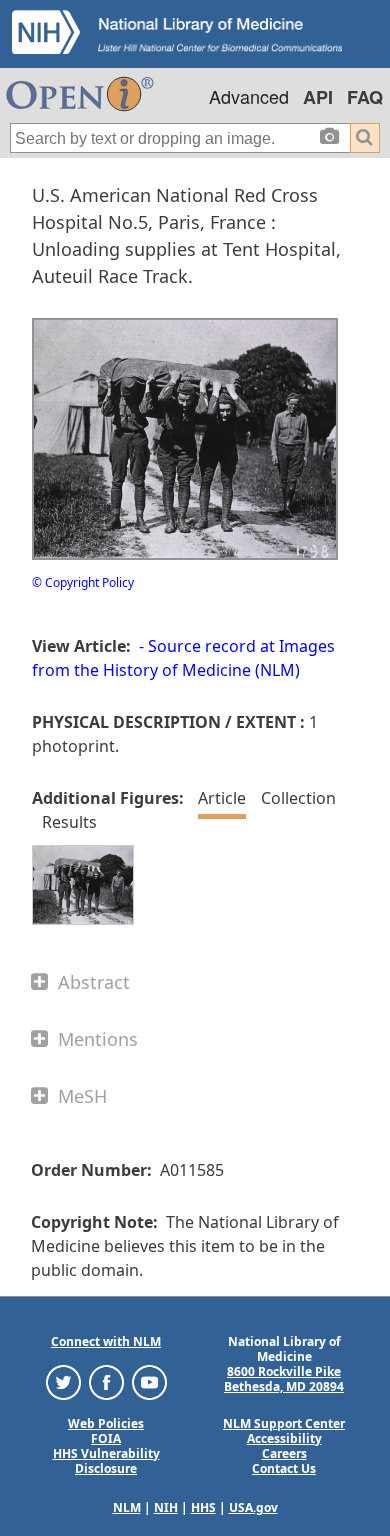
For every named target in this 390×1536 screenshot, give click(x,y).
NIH (166, 1507)
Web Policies (106, 1423)
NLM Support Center (284, 1423)
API (318, 97)
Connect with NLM (106, 1341)
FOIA (106, 1438)
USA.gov (253, 1507)
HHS (203, 1507)
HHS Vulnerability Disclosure (106, 1461)
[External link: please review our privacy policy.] (63, 1380)
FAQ (365, 97)
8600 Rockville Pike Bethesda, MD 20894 (284, 1379)
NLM (127, 1507)
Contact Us (284, 1468)
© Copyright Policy (83, 582)
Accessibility (284, 1438)
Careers (284, 1453)
